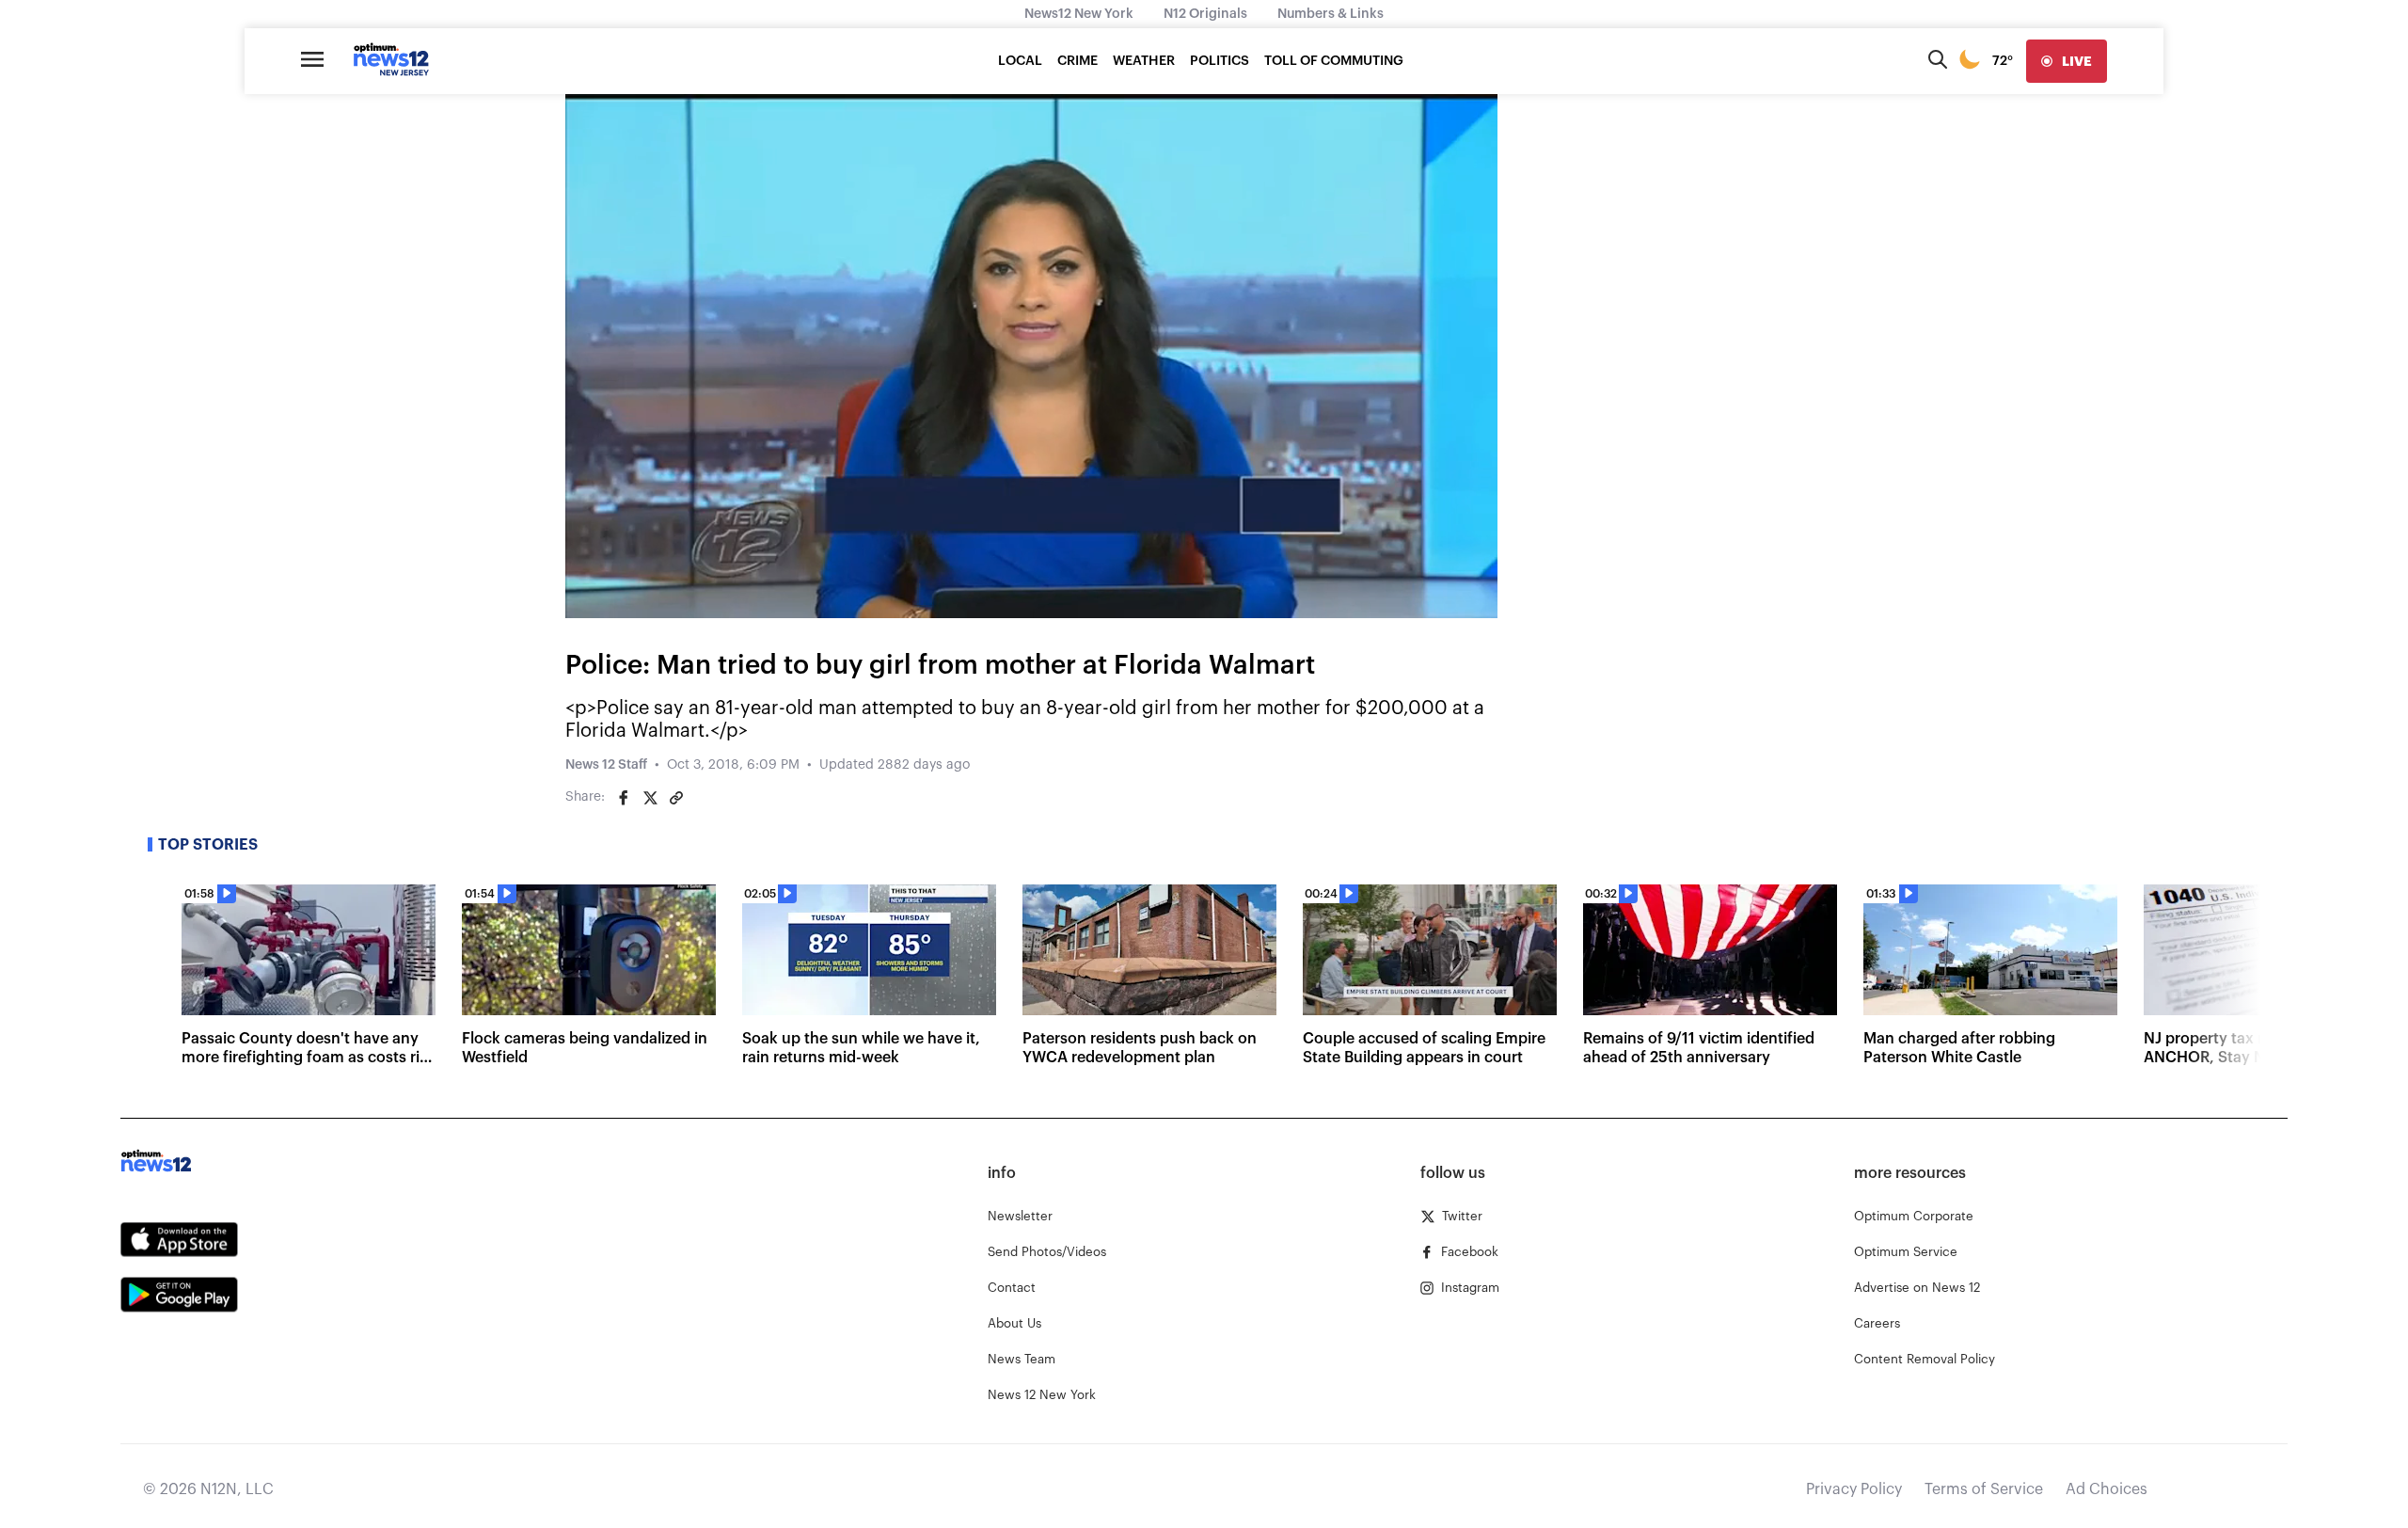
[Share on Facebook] (624, 798)
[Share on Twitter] (650, 798)
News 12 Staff (606, 765)
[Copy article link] (676, 798)
